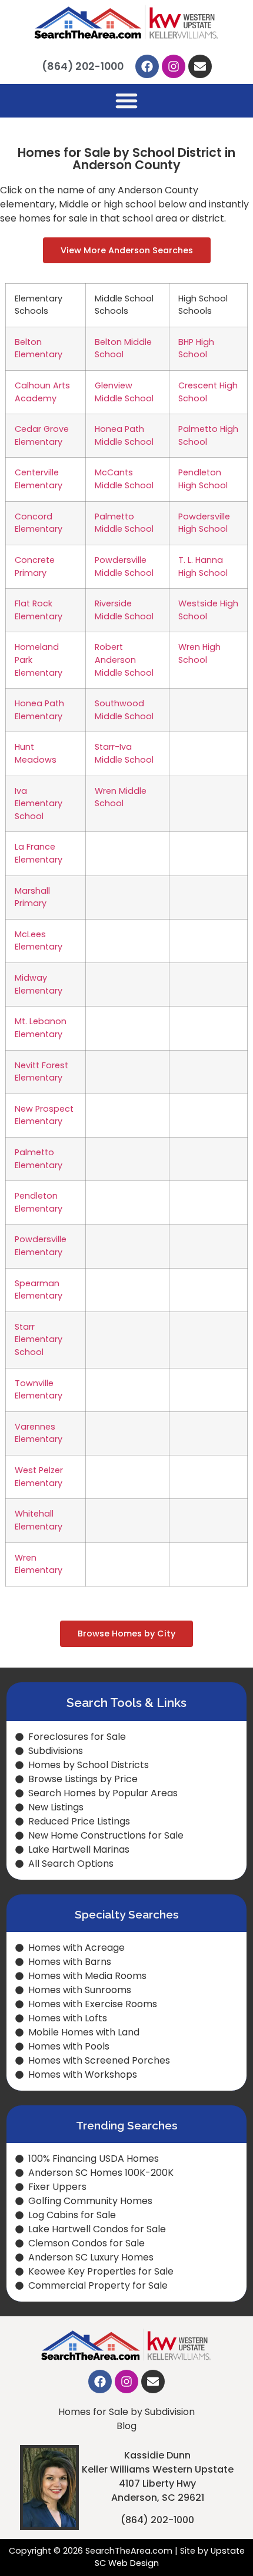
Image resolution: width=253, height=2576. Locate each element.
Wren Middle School (121, 797)
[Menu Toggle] (126, 100)
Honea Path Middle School (124, 435)
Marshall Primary (32, 897)
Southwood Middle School (124, 710)
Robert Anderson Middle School (124, 660)
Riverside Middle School (124, 610)
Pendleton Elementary (39, 1202)
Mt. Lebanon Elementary (41, 1028)
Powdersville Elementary (41, 1246)
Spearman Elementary (39, 1290)
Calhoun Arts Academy (42, 392)
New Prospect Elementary (44, 1115)
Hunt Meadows (36, 753)
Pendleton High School (203, 479)
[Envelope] (200, 66)
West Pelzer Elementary (39, 1477)
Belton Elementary (39, 348)
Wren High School (199, 653)
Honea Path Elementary (39, 710)
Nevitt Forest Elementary (41, 1072)
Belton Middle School (123, 348)
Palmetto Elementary (39, 1159)
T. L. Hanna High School (203, 566)
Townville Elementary (39, 1390)
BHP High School (196, 348)
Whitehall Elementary (39, 1520)
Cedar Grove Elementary (42, 435)
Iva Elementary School (39, 804)
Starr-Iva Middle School (124, 753)
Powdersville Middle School (124, 566)
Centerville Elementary (39, 479)
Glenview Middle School (124, 392)
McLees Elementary (39, 941)
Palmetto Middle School (124, 523)
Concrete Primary (35, 566)
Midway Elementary (39, 984)
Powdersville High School (204, 523)
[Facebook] (147, 66)
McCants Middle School (124, 479)
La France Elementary (39, 853)
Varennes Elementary (39, 1433)
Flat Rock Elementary (39, 610)
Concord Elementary (39, 523)
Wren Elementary (39, 1564)
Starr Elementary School (39, 1339)
